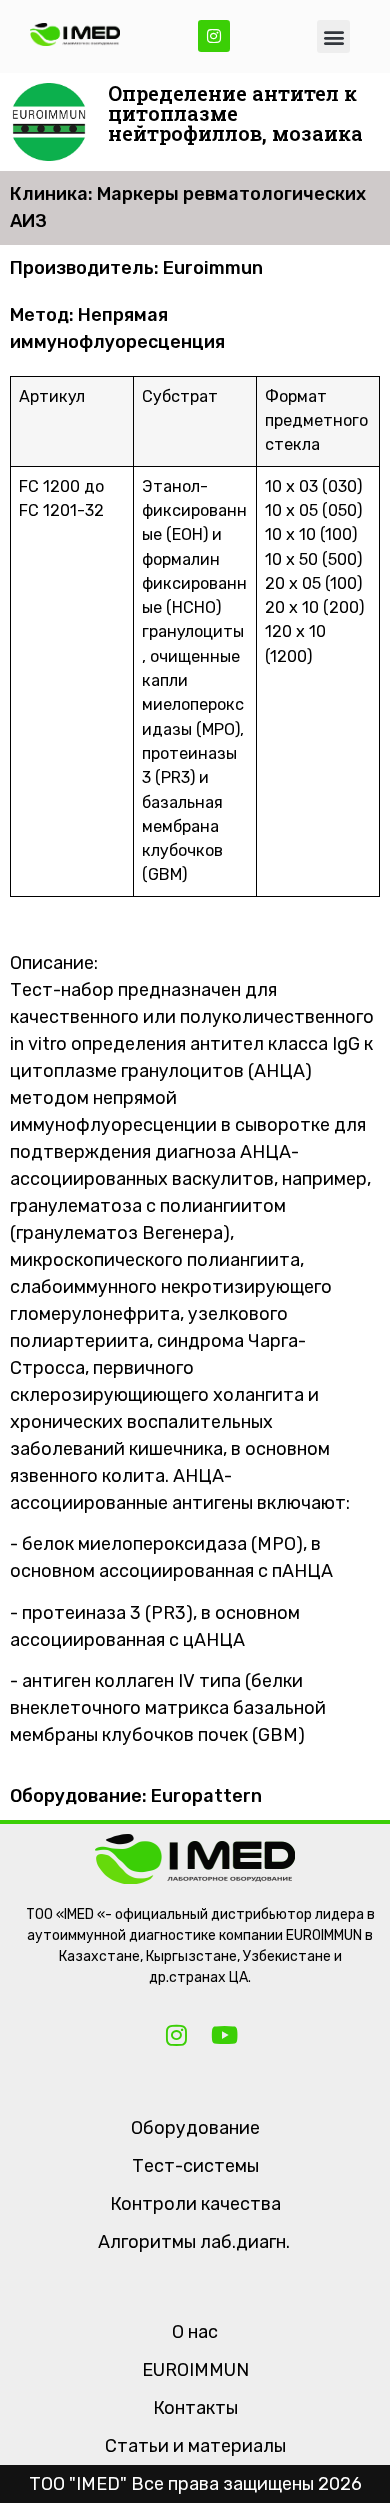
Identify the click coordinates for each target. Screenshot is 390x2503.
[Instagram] (214, 36)
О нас (195, 2332)
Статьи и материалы (195, 2446)
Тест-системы (195, 2166)
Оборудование (195, 2128)
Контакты (195, 2408)
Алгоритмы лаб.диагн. (194, 2242)
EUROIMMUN (195, 2370)
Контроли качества (195, 2204)
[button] (333, 36)
